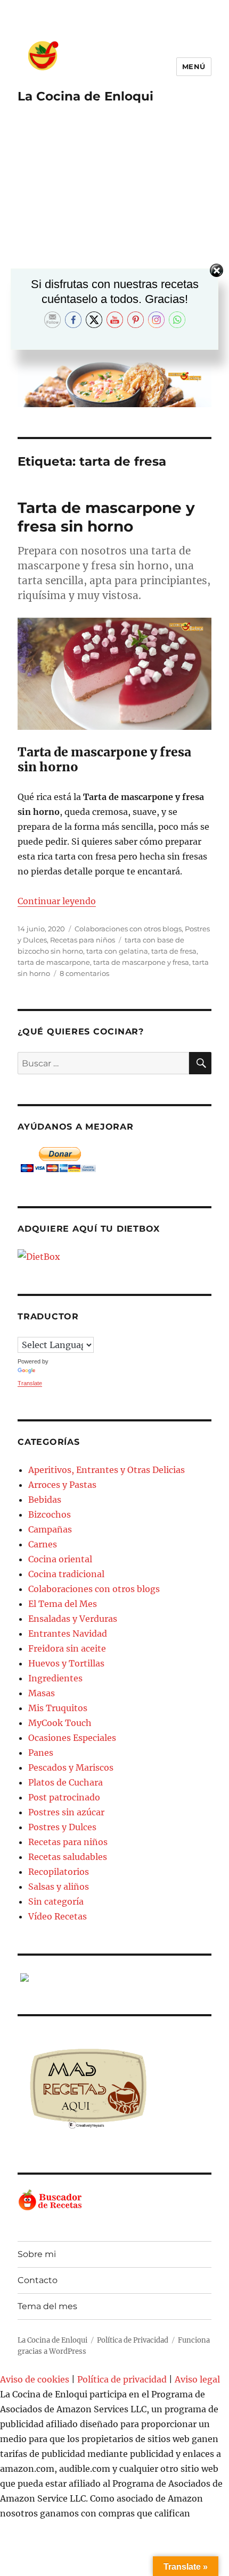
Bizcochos (50, 1514)
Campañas (50, 1529)
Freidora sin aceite (67, 1648)
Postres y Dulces (62, 1827)
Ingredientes (55, 1678)
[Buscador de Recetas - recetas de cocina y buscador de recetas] (114, 2200)
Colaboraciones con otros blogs (128, 929)
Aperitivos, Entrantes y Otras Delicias (107, 1470)
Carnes (43, 1544)
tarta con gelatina (117, 951)
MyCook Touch (60, 1723)
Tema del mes (47, 2306)
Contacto (38, 2280)
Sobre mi (37, 2254)
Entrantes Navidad (68, 1634)
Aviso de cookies (35, 2379)
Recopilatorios (59, 1872)
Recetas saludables (68, 1857)
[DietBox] (114, 1257)
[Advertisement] (114, 240)
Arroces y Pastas (62, 1485)
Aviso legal (197, 2379)
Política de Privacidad (133, 2340)
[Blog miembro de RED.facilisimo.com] (114, 1977)
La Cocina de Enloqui (85, 96)
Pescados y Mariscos (71, 1767)
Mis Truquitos (58, 1708)
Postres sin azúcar (66, 1812)
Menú (194, 66)
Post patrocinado (64, 1797)
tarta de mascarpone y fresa (141, 962)
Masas (42, 1693)
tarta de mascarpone (54, 962)
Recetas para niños (83, 940)
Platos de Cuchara (66, 1782)
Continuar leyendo (57, 901)
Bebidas (45, 1500)
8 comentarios (84, 973)
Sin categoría (56, 1901)
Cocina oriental (60, 1559)
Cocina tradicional (66, 1574)
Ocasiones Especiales (72, 1738)
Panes (41, 1753)
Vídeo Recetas (58, 1916)
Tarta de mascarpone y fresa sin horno (106, 517)
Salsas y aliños (59, 1887)
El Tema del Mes (63, 1604)
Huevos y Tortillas (66, 1663)
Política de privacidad (122, 2379)
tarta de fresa (174, 951)
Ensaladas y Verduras (73, 1619)
